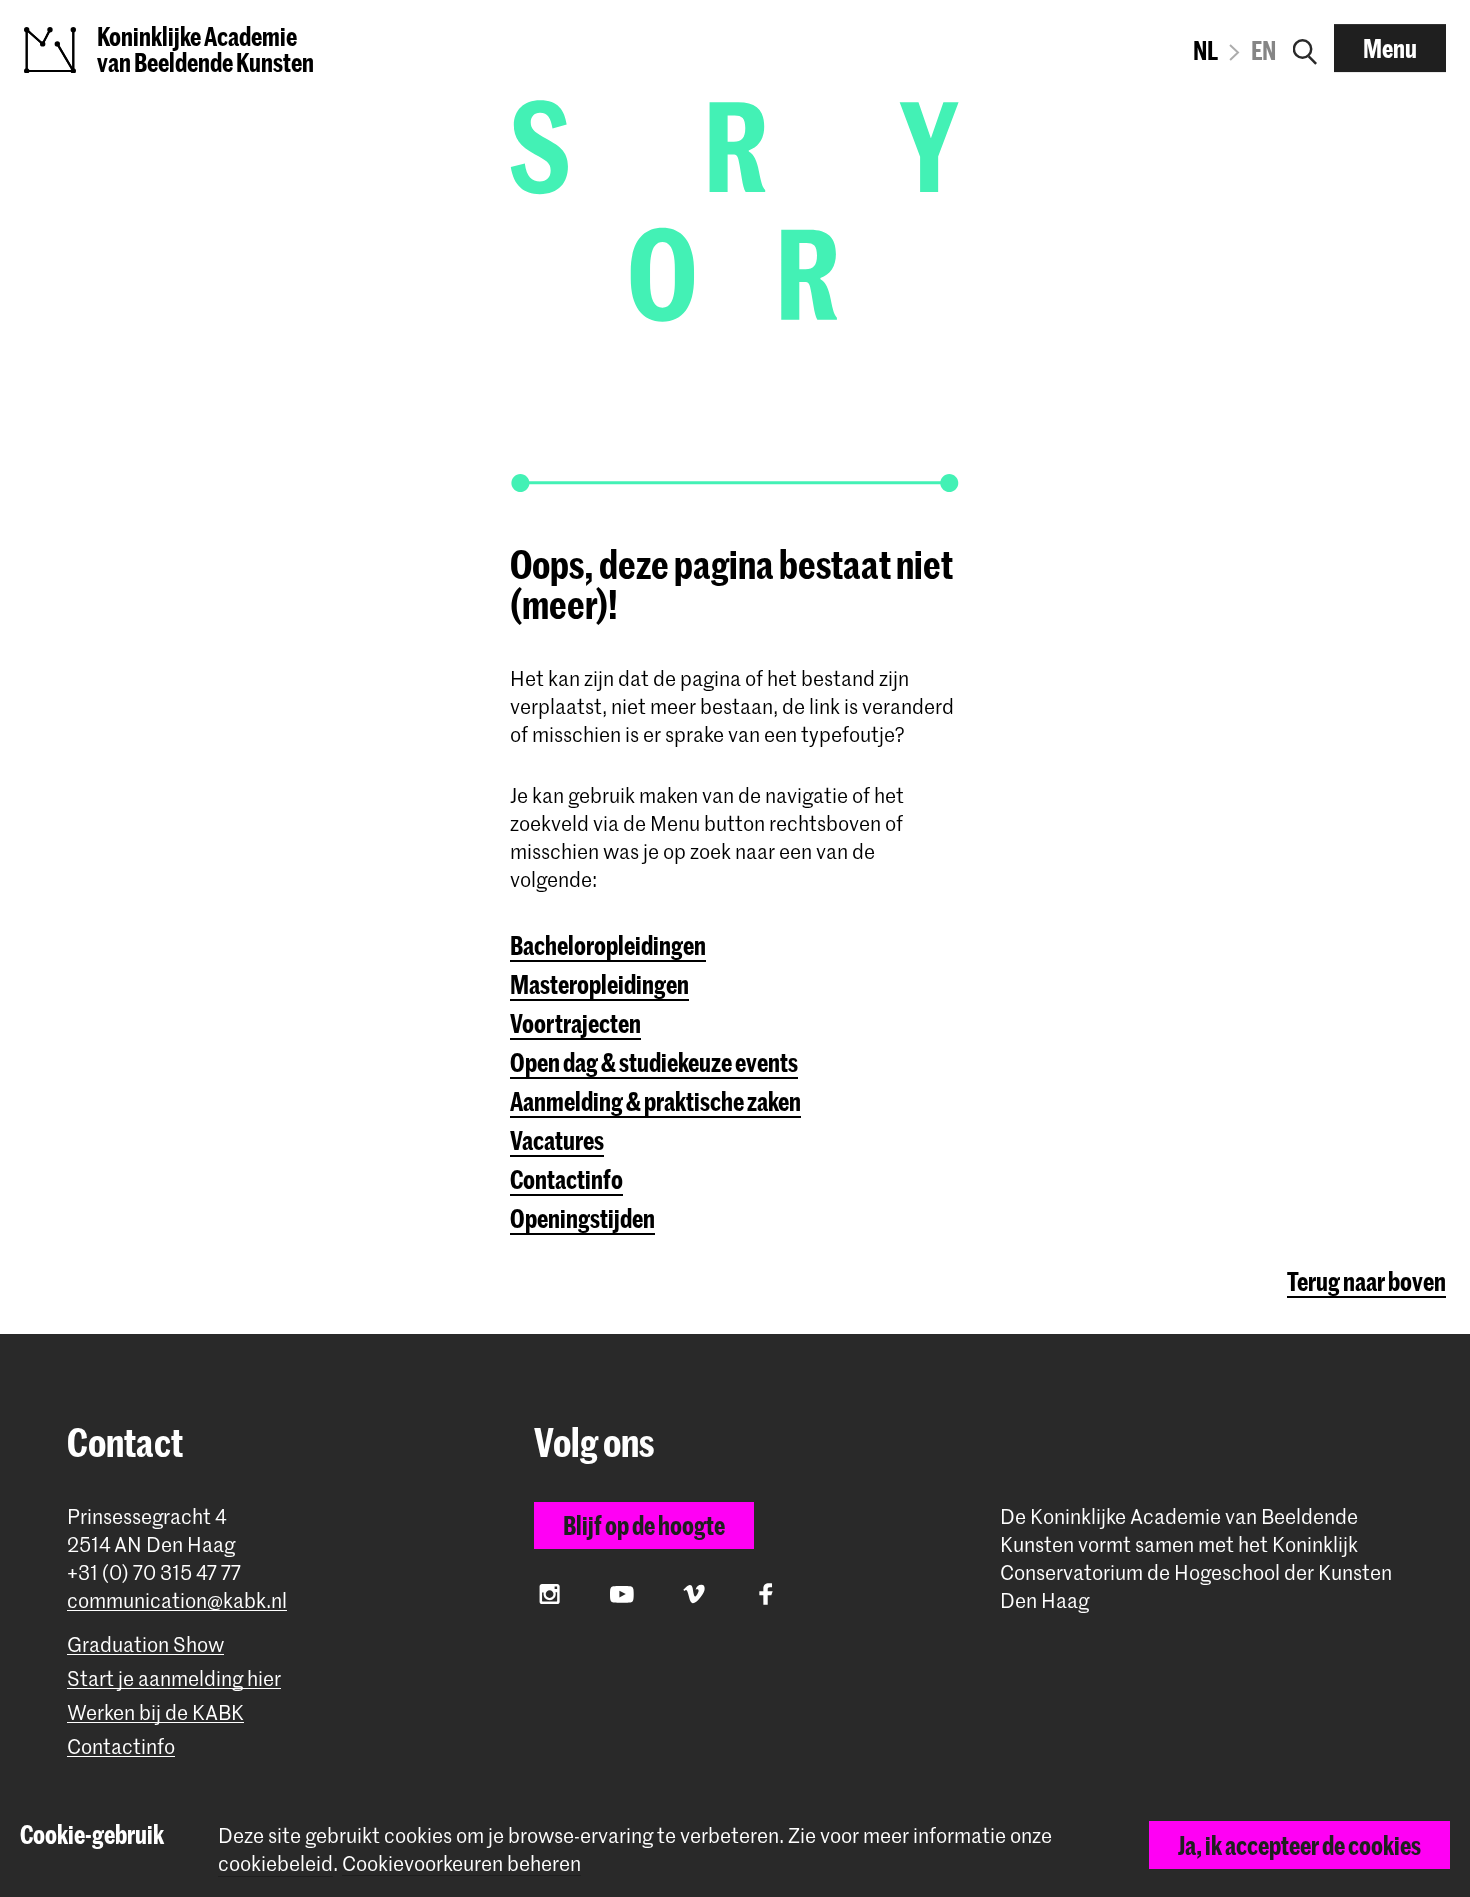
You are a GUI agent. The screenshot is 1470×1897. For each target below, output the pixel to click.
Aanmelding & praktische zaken (655, 1101)
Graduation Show (145, 1644)
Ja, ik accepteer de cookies (1299, 1845)
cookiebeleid (275, 1863)
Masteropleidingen (599, 984)
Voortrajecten (575, 1023)
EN (1263, 50)
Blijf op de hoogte (644, 1525)
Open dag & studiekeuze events (654, 1062)
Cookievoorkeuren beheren (461, 1863)
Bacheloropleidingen (608, 945)
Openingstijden (582, 1218)
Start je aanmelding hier (174, 1678)
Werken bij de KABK (155, 1712)
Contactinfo (566, 1179)
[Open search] (1305, 48)
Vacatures (557, 1140)
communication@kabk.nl (177, 1600)
